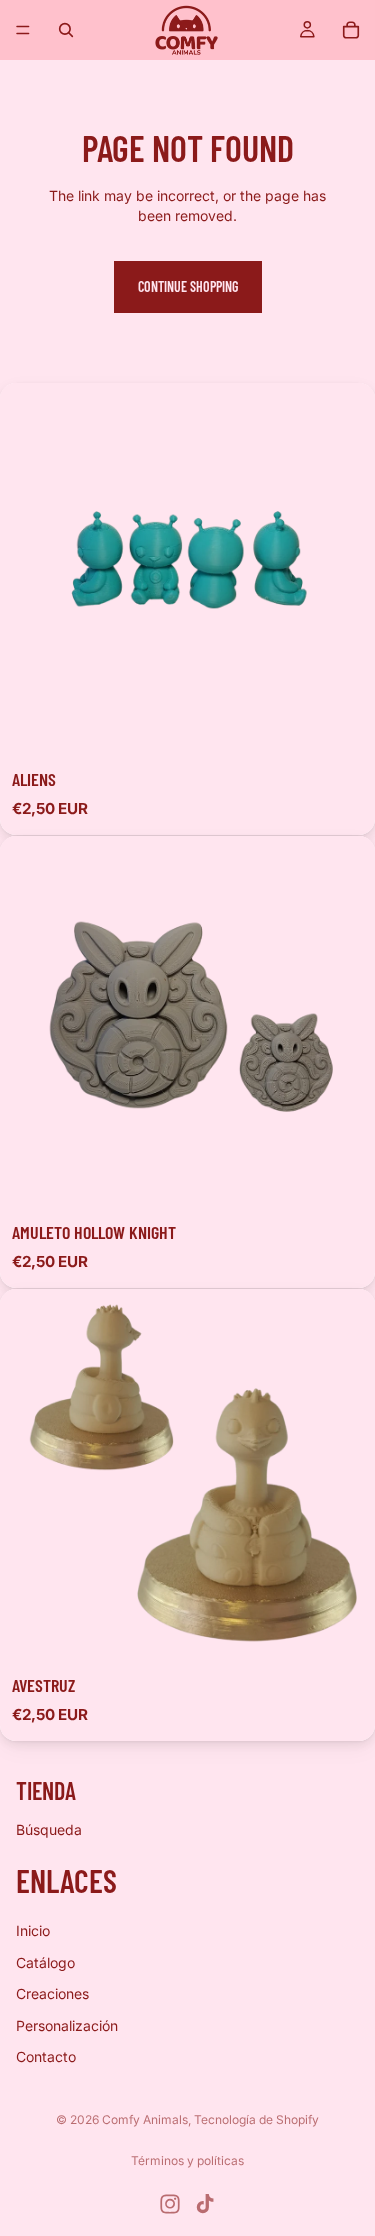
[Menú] (23, 30)
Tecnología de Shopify (256, 2119)
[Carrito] (351, 30)
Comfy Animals (145, 2119)
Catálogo (45, 1962)
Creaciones (52, 1993)
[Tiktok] (205, 2204)
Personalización (67, 2025)
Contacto (46, 2057)
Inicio (33, 1930)
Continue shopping (188, 286)
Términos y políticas (187, 2160)
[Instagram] (170, 2204)
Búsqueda (49, 1829)
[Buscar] (66, 30)
